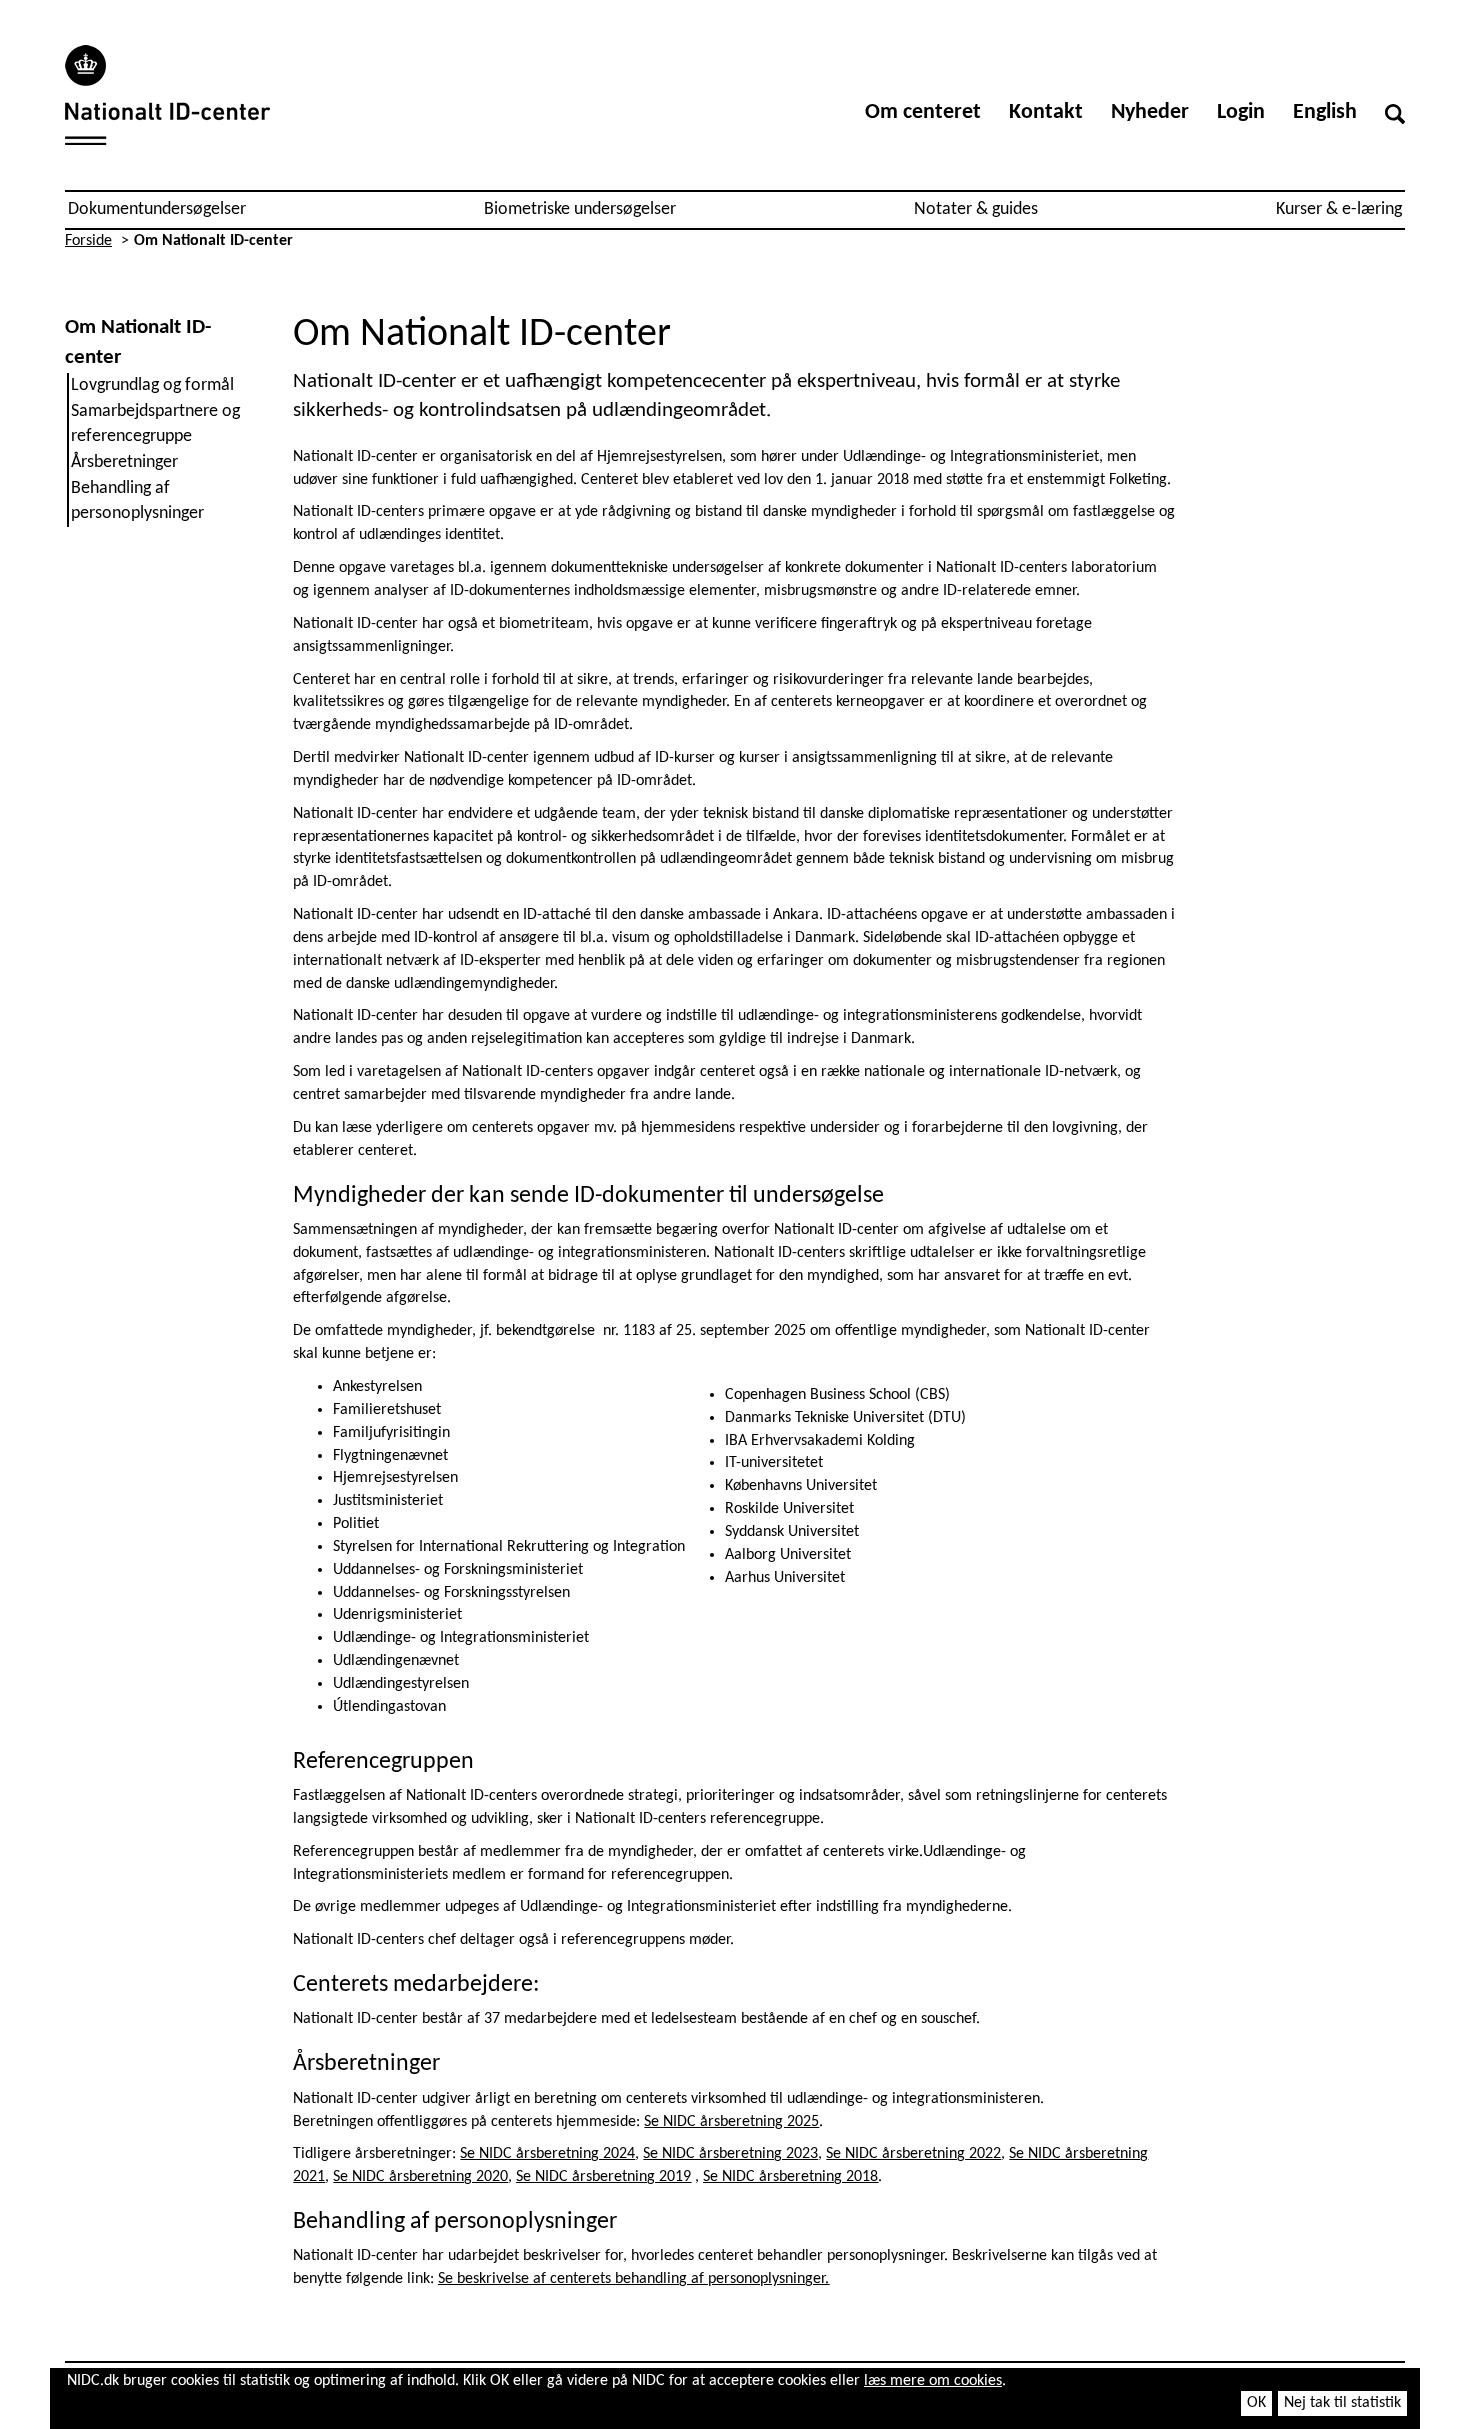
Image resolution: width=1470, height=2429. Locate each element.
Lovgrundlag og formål (152, 385)
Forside (88, 241)
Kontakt (1046, 112)
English (1325, 112)
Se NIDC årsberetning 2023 (730, 2154)
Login (1241, 112)
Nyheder (1150, 112)
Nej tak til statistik (1342, 2403)
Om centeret (923, 112)
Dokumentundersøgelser (157, 209)
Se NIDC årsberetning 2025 (731, 2122)
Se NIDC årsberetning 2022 (913, 2154)
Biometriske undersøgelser (580, 209)
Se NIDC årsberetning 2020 (420, 2177)
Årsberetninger (124, 462)
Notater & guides (976, 209)
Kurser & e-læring (1339, 209)
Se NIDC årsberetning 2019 (603, 2177)
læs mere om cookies (933, 2381)
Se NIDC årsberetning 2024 (547, 2154)
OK (1256, 2403)
